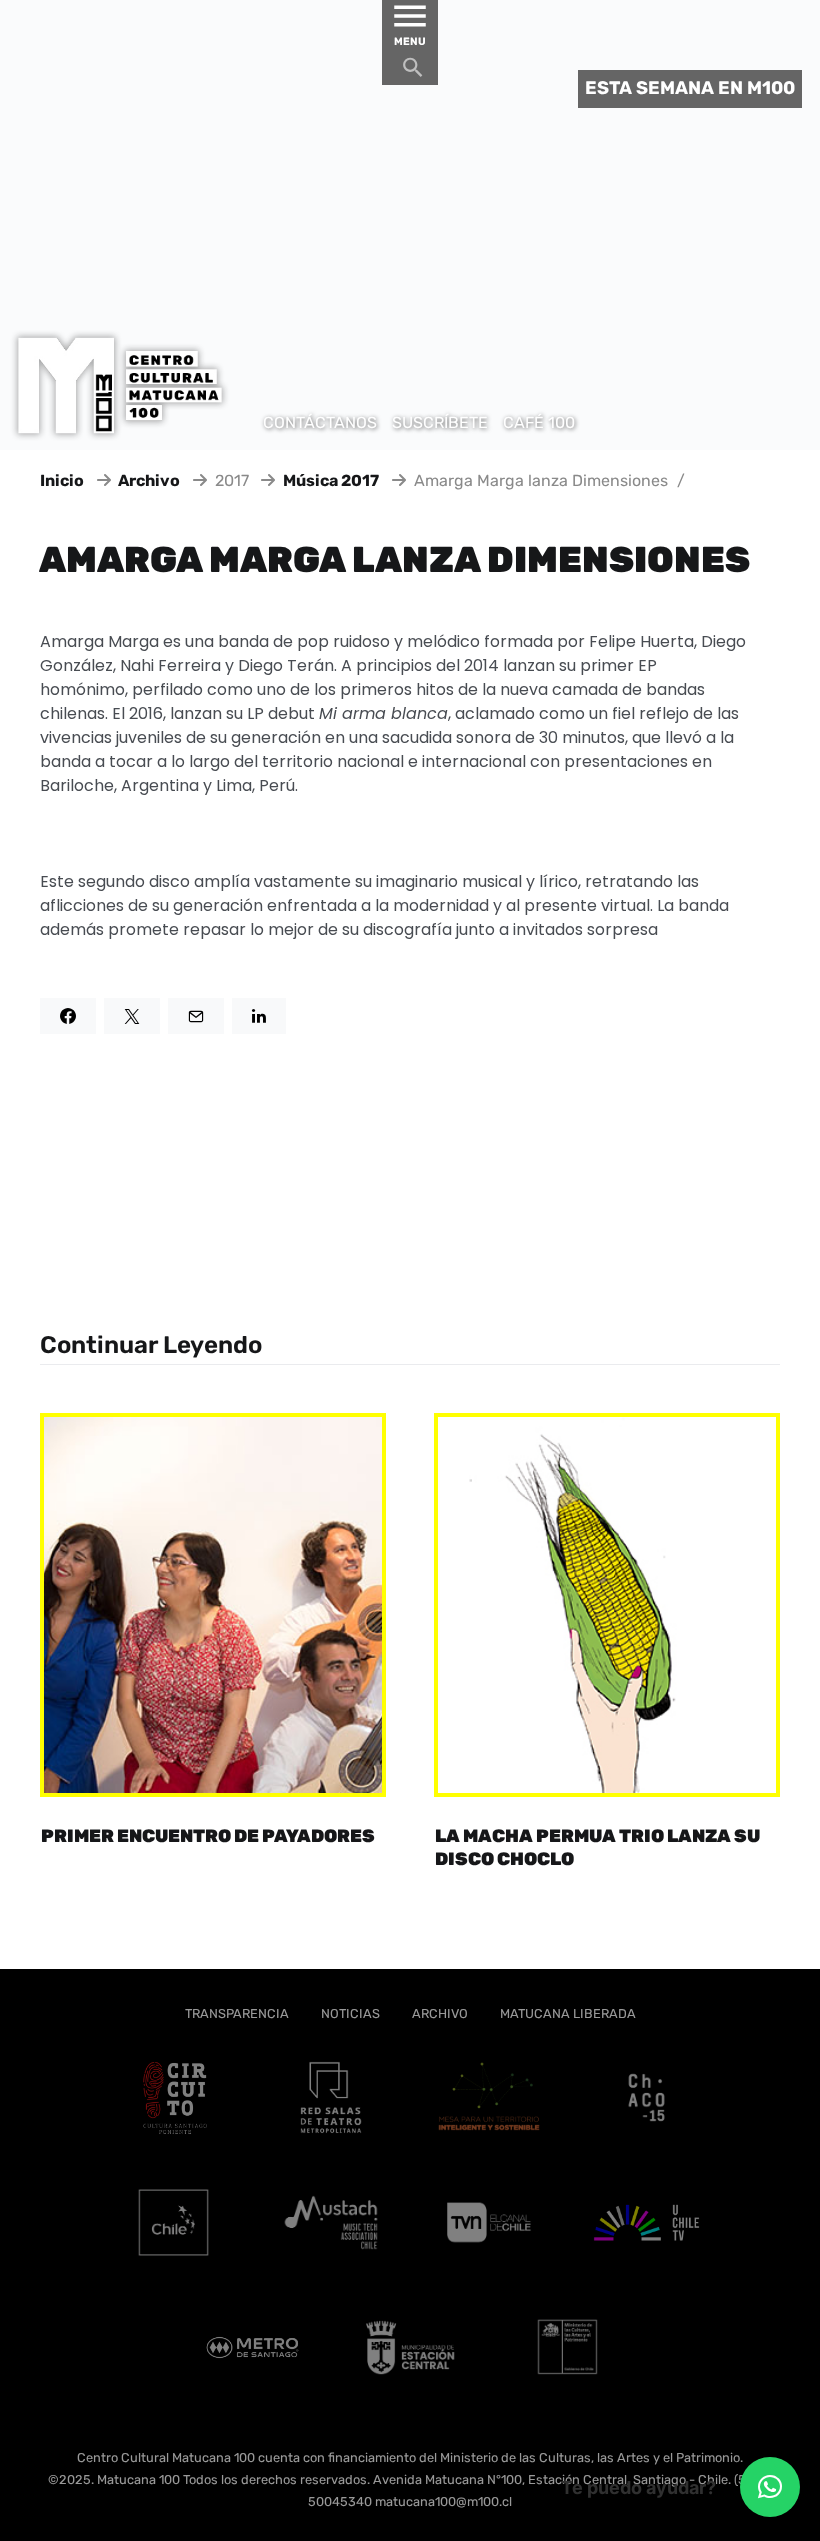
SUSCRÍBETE (440, 422)
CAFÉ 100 (539, 422)
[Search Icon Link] (413, 72)
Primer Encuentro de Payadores (208, 1836)
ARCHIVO (440, 2013)
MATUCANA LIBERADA (568, 2013)
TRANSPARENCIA (237, 2013)
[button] (770, 2487)
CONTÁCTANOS (320, 422)
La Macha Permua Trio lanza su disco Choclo (597, 1847)
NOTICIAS (350, 2013)
